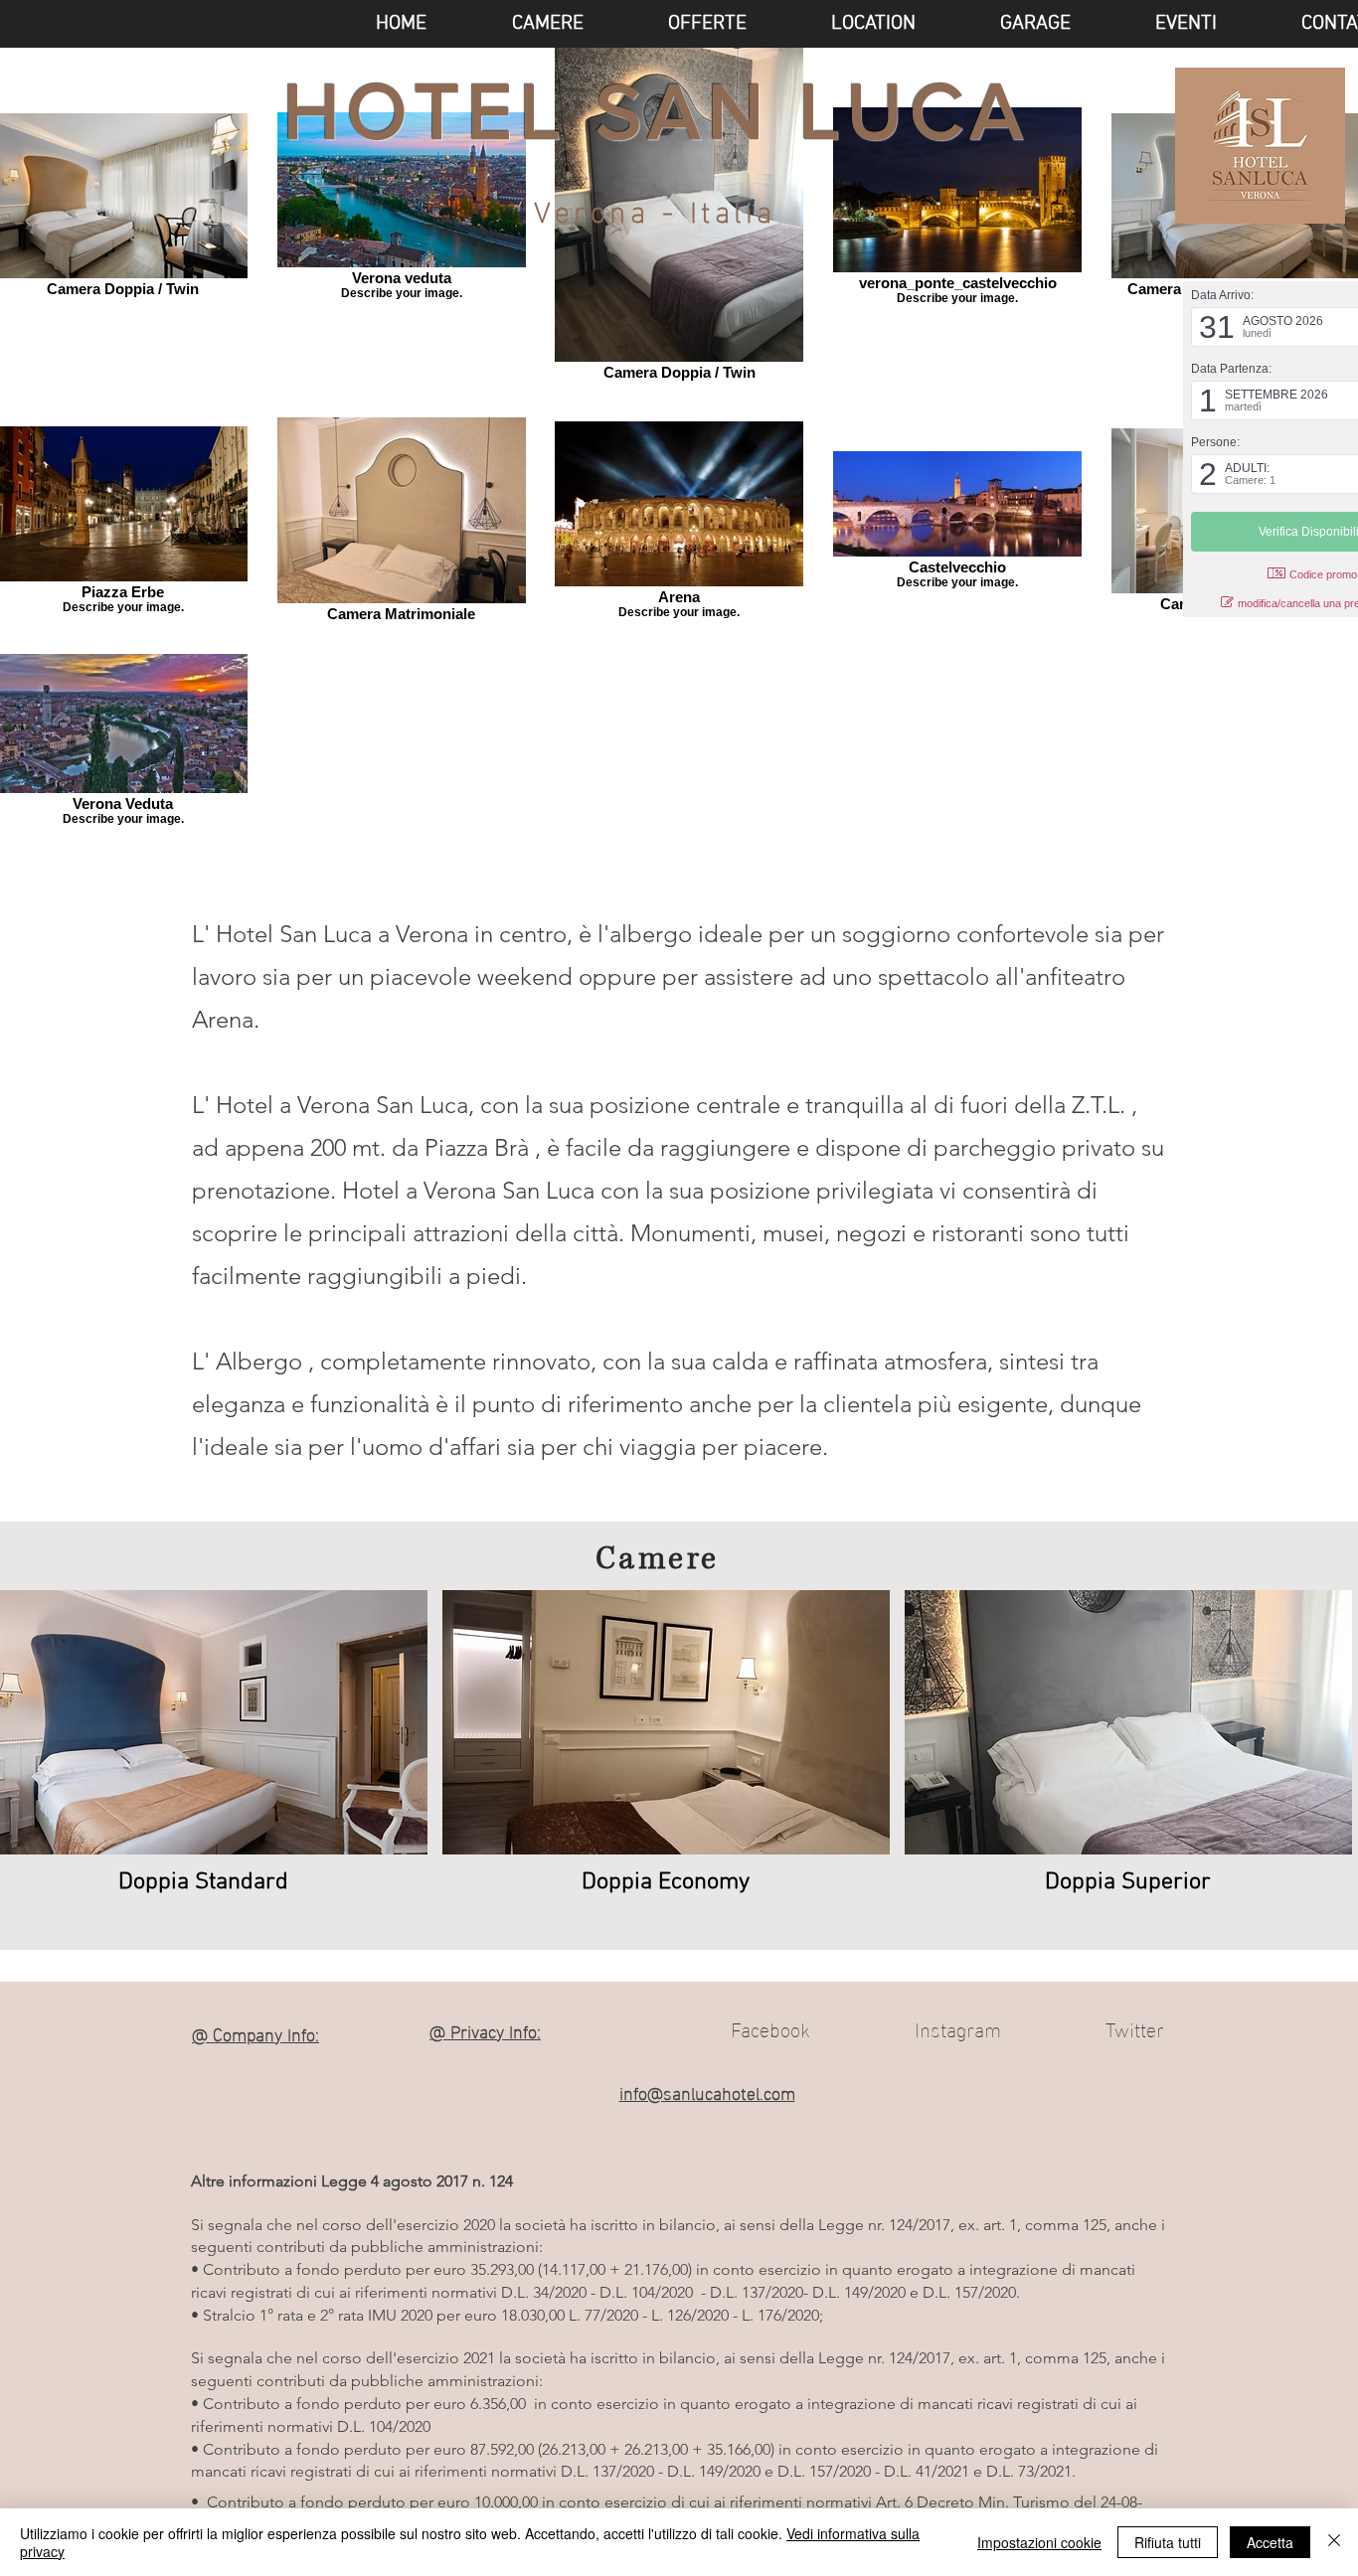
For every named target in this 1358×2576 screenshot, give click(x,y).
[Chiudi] (1334, 2542)
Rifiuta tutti (1168, 2542)
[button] (1159, 24)
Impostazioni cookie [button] (1039, 2542)
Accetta (1270, 2542)
